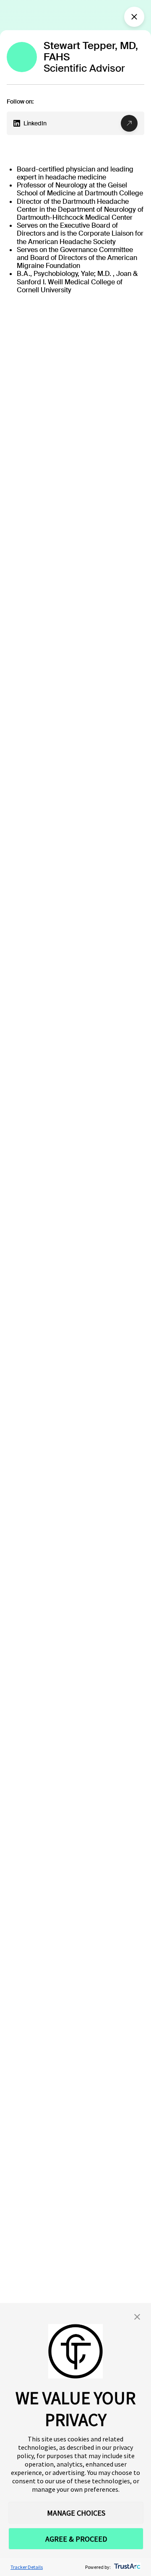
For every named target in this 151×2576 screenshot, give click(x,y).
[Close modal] (134, 17)
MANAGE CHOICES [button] (76, 2513)
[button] (137, 2317)
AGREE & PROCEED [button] (76, 2539)
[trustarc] (126, 2567)
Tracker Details (27, 2567)
